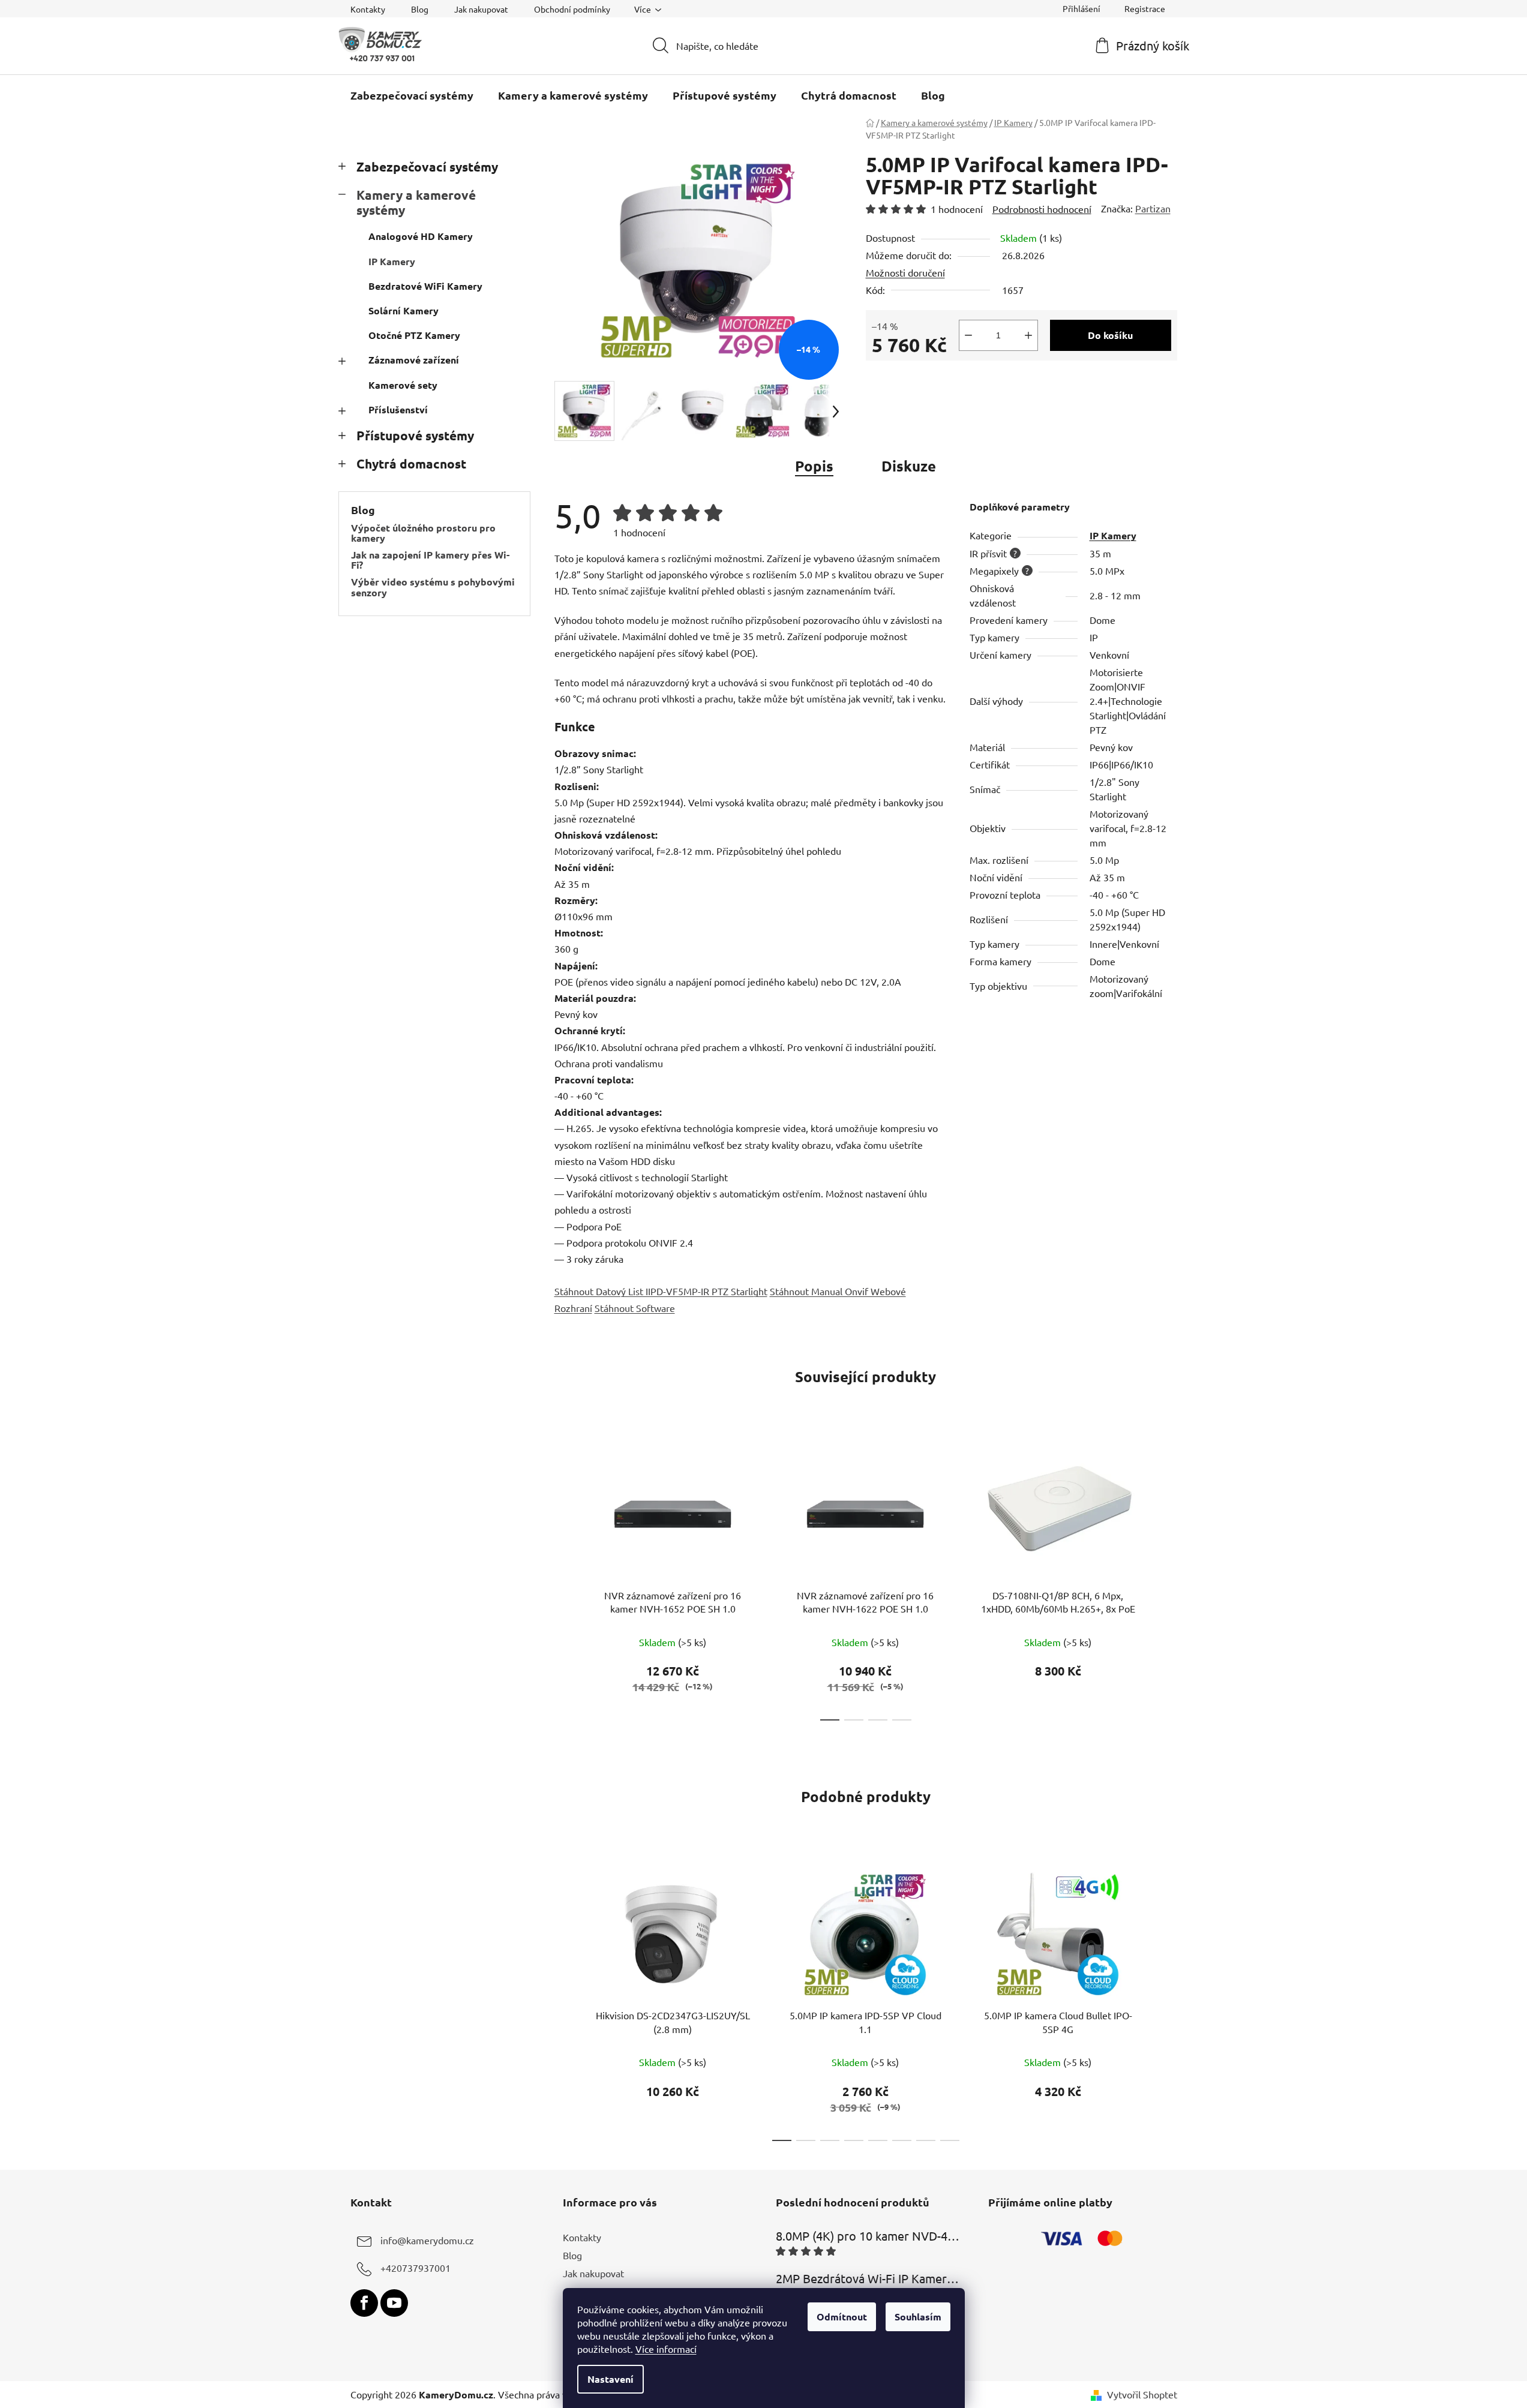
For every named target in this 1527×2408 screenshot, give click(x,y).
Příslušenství (398, 409)
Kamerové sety (403, 385)
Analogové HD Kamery (421, 236)
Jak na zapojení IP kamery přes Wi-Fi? (430, 560)
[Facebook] (364, 2303)
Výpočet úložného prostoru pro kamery (423, 533)
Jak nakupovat (481, 9)
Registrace (1145, 8)
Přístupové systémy (415, 435)
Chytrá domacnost (411, 463)
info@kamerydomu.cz (427, 2240)
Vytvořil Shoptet (1142, 2394)
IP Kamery (392, 261)
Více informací (666, 2349)
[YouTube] (394, 2303)
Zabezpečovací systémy (427, 166)
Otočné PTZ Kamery (414, 335)
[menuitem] (412, 95)
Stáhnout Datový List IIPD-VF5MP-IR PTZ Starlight (661, 1291)
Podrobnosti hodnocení (1042, 209)
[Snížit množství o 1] (968, 335)
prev (564, 1580)
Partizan (1153, 208)
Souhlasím (918, 2317)
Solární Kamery (403, 310)
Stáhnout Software (635, 1308)
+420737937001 (415, 2268)
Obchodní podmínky (572, 9)
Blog (420, 9)
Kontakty (368, 9)
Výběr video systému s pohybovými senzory (433, 587)
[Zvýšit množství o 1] (1028, 335)
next (1168, 1580)
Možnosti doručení (905, 272)
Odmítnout (842, 2317)
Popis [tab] (814, 466)
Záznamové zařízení (414, 360)
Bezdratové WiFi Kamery (425, 286)
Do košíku (1110, 335)
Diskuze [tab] (909, 466)
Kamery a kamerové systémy (416, 202)
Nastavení (610, 2379)
